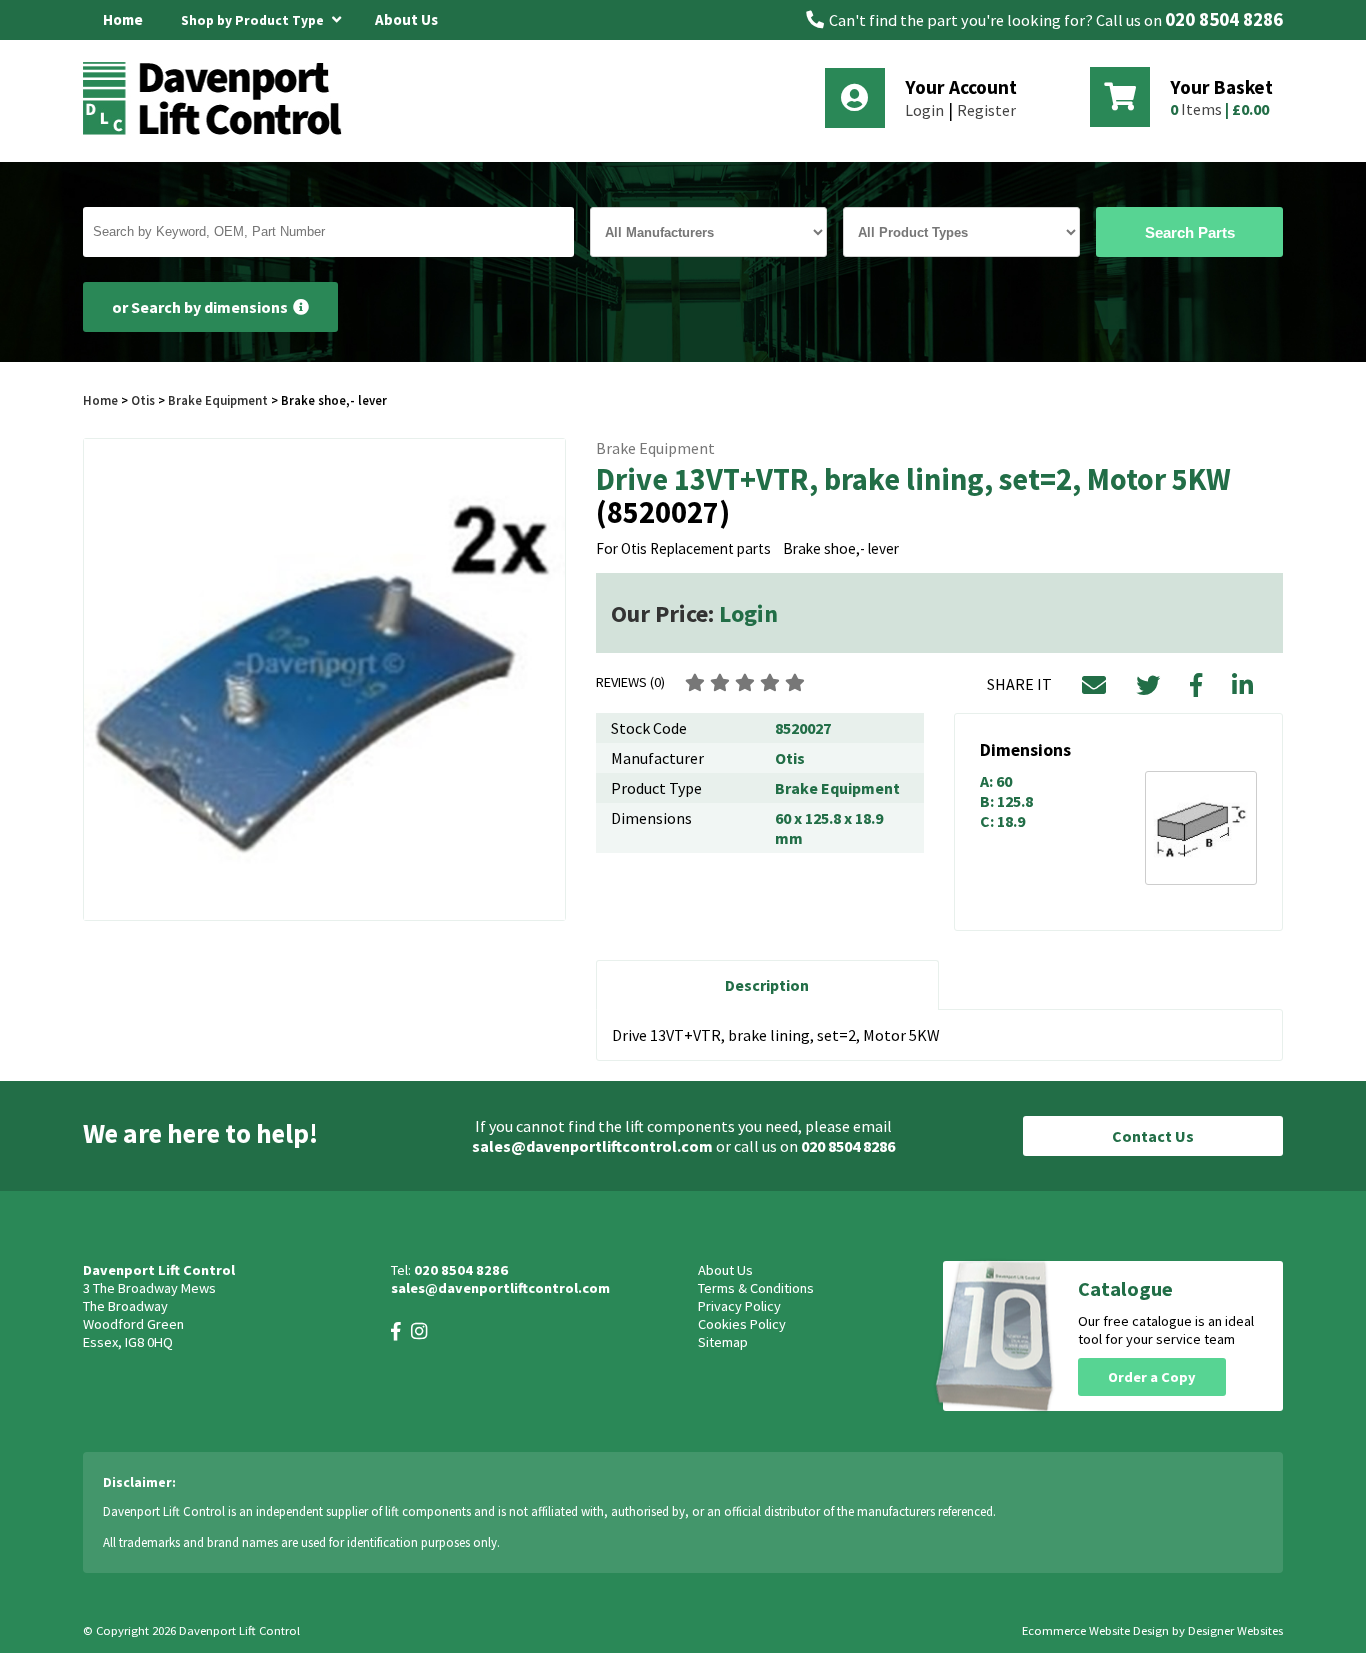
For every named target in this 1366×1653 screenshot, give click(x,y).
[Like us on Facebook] (396, 1331)
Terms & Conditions (756, 1288)
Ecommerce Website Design (1095, 1630)
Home (123, 19)
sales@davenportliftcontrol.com (592, 1146)
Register (986, 110)
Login (924, 110)
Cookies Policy (742, 1324)
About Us (406, 19)
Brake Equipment (218, 400)
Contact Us (1153, 1136)
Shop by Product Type (254, 20)
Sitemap (723, 1342)
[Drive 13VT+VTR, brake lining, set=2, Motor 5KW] (324, 679)
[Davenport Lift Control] (218, 132)
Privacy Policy (739, 1306)
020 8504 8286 (1224, 19)
